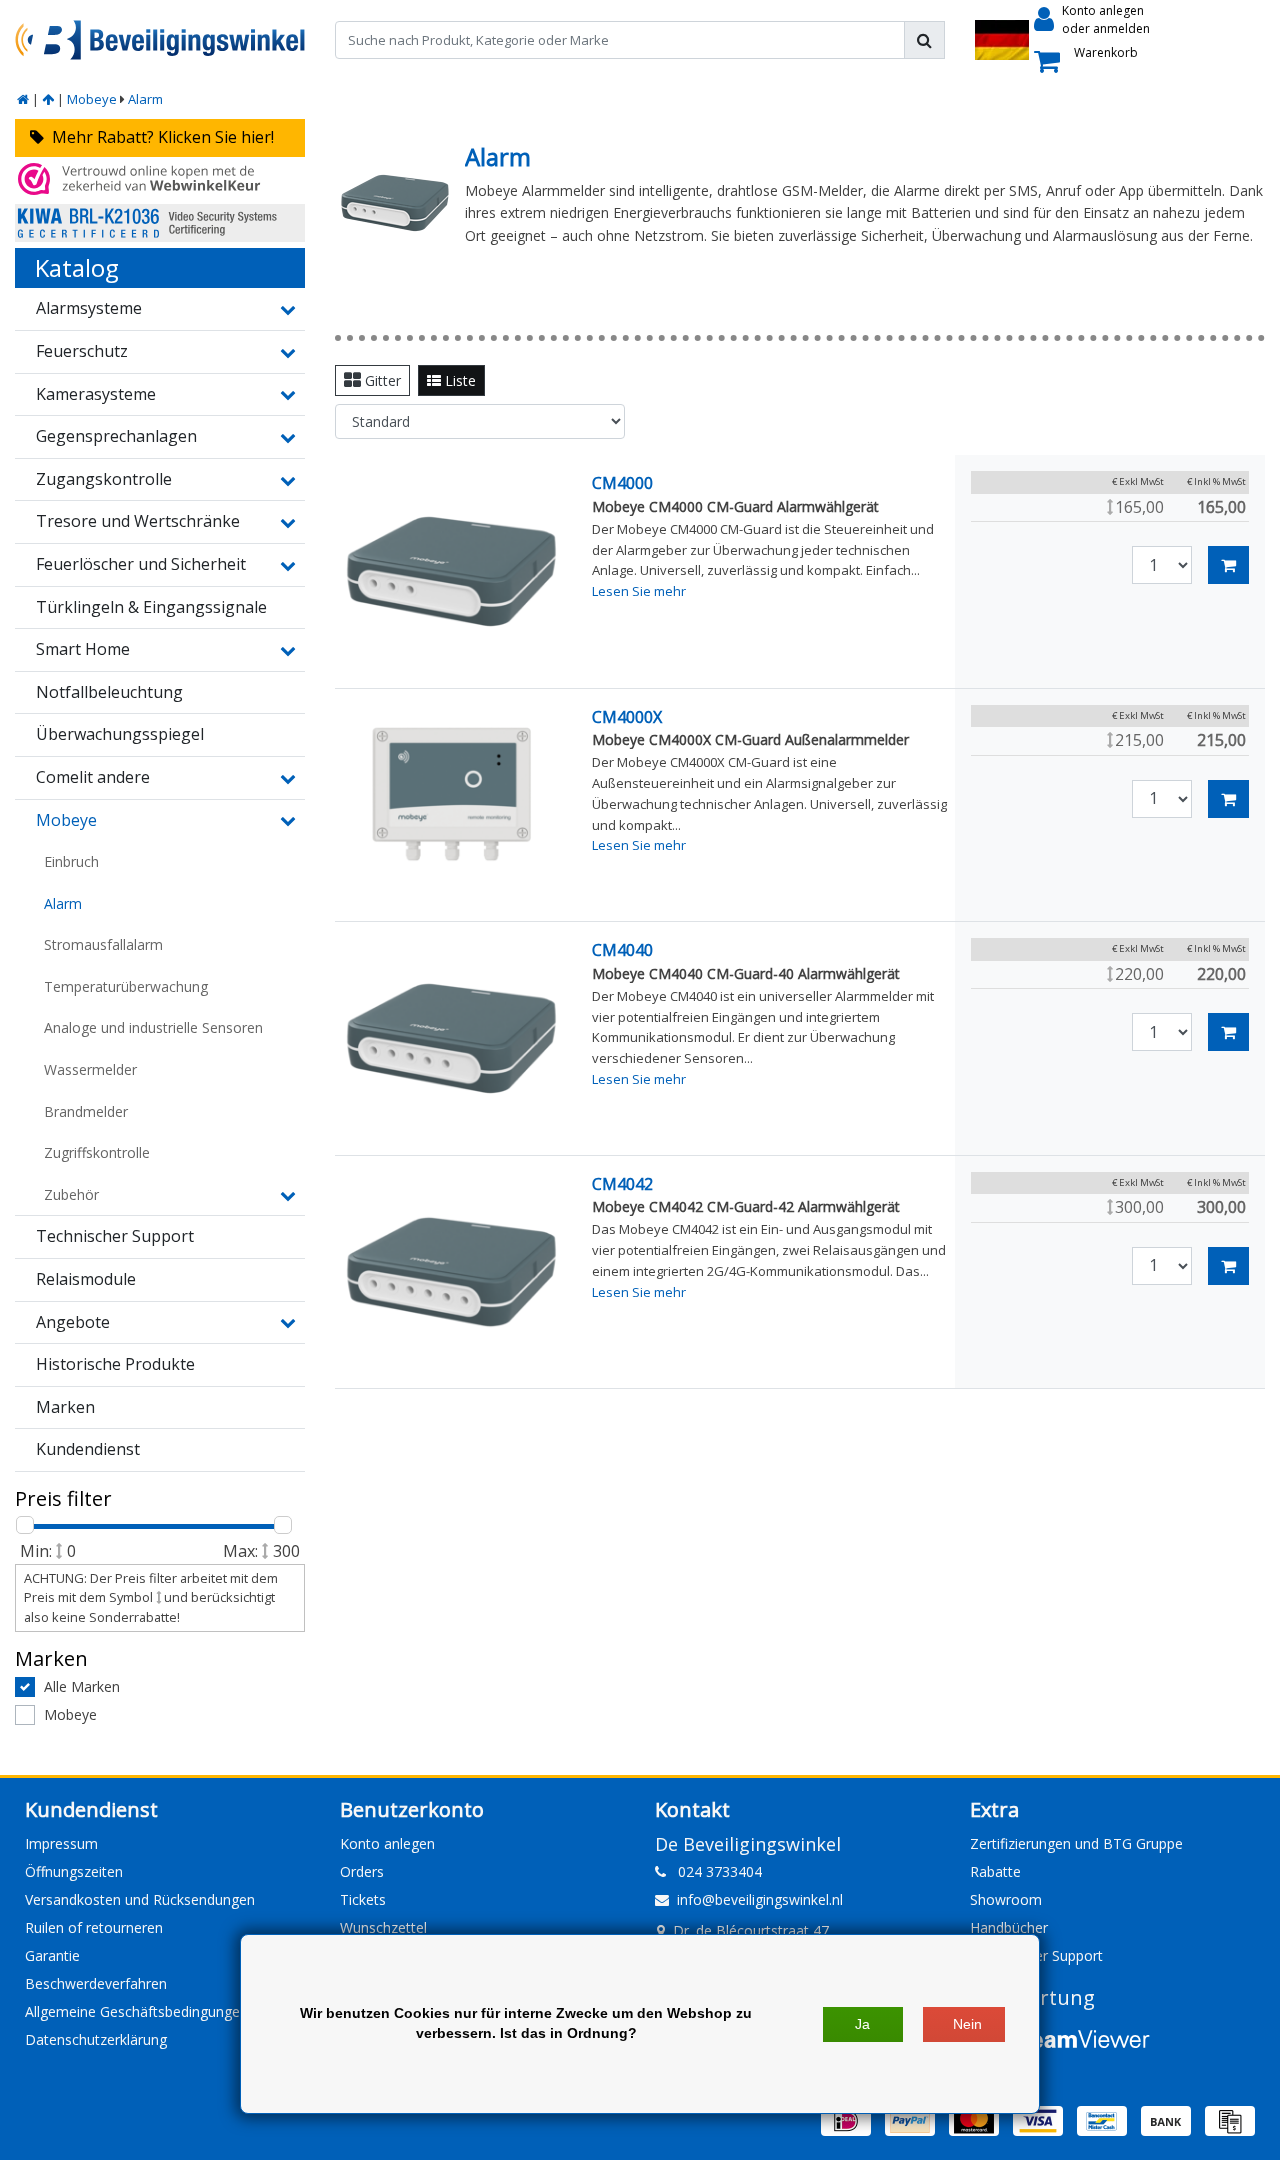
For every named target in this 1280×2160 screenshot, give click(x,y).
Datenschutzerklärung (96, 2039)
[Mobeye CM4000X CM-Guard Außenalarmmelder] (451, 805)
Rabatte (995, 1871)
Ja (862, 2024)
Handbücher (1009, 1927)
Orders (362, 1871)
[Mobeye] (48, 99)
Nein (967, 2024)
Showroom (1006, 1899)
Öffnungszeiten (74, 1871)
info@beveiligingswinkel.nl (760, 1899)
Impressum (61, 1843)
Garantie (52, 1955)
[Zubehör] (285, 1195)
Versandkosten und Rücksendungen (140, 1899)
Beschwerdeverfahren (96, 1983)
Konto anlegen (387, 1843)
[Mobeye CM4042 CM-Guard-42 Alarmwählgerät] (451, 1272)
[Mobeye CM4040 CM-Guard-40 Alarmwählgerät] (451, 1038)
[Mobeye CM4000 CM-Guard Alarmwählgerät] (451, 571)
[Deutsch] (1002, 40)
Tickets (363, 1899)
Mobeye (92, 99)
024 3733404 (714, 1871)
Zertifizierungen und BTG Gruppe (1076, 1843)
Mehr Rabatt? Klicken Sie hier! (159, 137)
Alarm (145, 99)
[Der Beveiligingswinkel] (160, 39)
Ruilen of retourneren (94, 1927)
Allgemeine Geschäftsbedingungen (136, 2011)
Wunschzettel (383, 1927)
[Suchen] (924, 40)
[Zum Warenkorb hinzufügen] (1228, 565)
